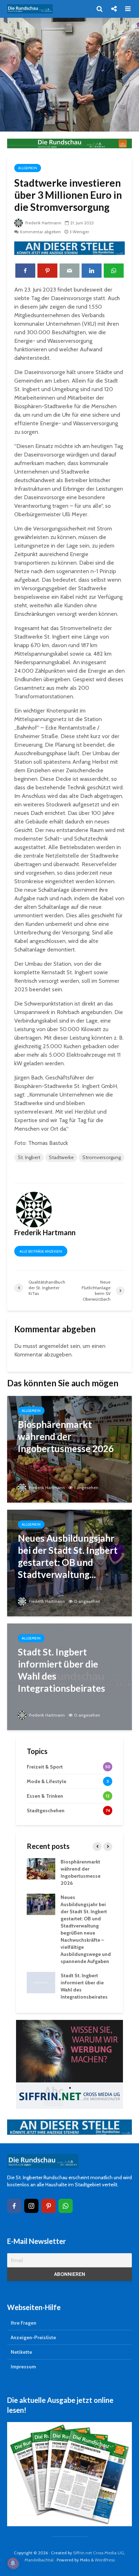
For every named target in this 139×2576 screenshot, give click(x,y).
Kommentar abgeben (40, 232)
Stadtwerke (61, 1157)
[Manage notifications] (13, 2563)
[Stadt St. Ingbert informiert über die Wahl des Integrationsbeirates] (69, 1676)
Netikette (21, 2352)
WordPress (105, 2560)
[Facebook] (14, 2206)
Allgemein (28, 168)
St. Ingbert (29, 1157)
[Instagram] (31, 2206)
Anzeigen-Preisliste (33, 2337)
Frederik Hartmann (43, 223)
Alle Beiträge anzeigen (41, 1251)
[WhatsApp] (66, 2206)
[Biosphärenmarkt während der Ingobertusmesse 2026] (69, 1449)
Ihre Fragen (24, 2323)
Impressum (23, 2367)
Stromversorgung (102, 1157)
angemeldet (54, 1346)
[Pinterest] (48, 2206)
